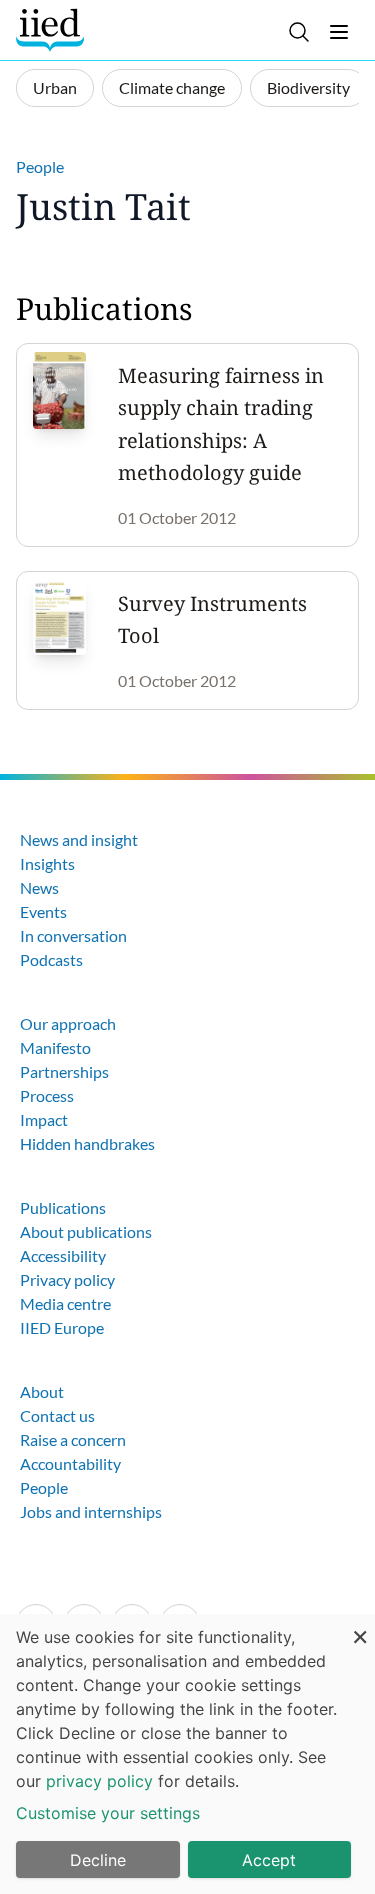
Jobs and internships (91, 1511)
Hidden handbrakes (87, 1143)
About (42, 1391)
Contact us (57, 1415)
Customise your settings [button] (108, 1813)
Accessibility (63, 1255)
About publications (86, 1231)
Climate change (172, 87)
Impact (44, 1119)
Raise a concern (73, 1439)
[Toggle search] (299, 32)
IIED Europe (62, 1327)
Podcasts (51, 959)
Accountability (70, 1463)
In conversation (73, 935)
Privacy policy (67, 1279)
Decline (98, 1860)
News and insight (79, 839)
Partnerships (64, 1071)
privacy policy (99, 1781)
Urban (55, 87)
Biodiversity (308, 87)
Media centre (65, 1303)
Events (43, 911)
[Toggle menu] (339, 32)
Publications (63, 1207)
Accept (269, 1860)
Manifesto (55, 1047)
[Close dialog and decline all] (360, 1626)
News (39, 887)
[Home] (52, 30)
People (40, 166)
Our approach (68, 1023)
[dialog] (187, 1754)
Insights (47, 863)
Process (47, 1095)
